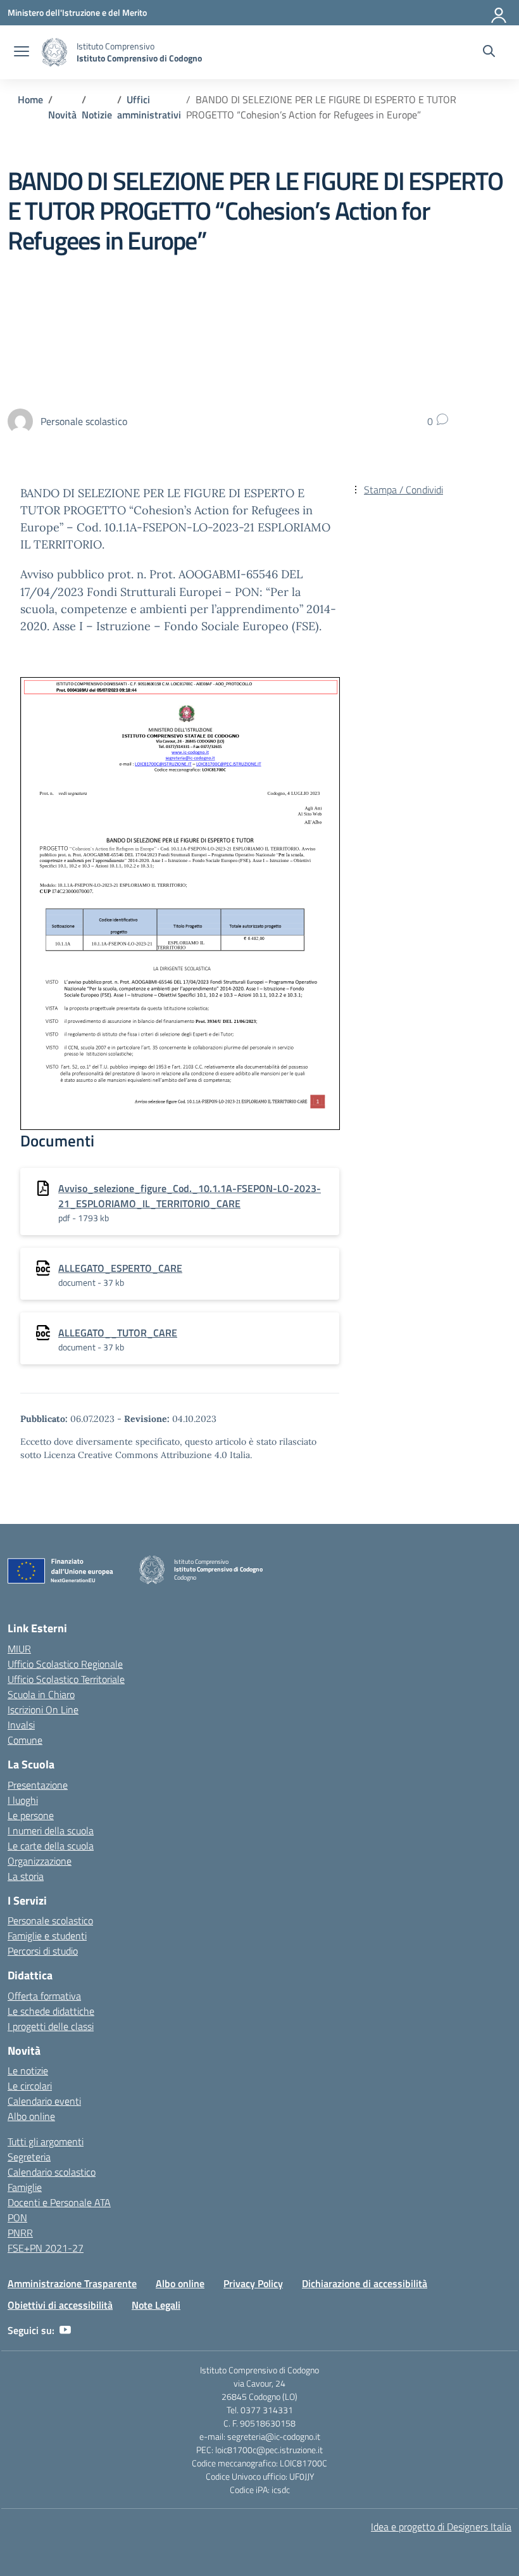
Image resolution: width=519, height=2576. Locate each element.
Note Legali (156, 2305)
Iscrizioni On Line (43, 1710)
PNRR (20, 2233)
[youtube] (65, 2330)
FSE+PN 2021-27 (46, 2248)
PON (17, 2218)
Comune (25, 1740)
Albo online (31, 2116)
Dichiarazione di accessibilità (365, 2283)
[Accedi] (499, 13)
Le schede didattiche (51, 2011)
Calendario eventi (44, 2101)
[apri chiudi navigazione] (22, 53)
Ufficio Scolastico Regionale (65, 1664)
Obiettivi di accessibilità (60, 2305)
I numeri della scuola (51, 1830)
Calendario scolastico (52, 2172)
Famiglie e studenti (47, 1936)
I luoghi (23, 1800)
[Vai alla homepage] (54, 52)
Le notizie (28, 2071)
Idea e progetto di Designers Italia (441, 2527)
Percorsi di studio (43, 1951)
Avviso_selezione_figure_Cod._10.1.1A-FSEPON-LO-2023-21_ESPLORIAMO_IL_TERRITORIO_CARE (190, 1196)
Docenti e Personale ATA (59, 2202)
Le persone (31, 1815)
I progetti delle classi (51, 2026)
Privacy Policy (253, 2283)
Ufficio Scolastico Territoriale (66, 1679)
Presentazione (38, 1785)
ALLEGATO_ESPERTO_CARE (120, 1268)
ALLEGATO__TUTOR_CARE (118, 1333)
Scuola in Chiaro (41, 1694)
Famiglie (25, 2187)
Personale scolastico (50, 1920)
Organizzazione (40, 1861)
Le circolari (30, 2086)
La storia (26, 1876)
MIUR (19, 1649)
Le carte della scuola (51, 1846)
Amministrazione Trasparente (72, 2283)
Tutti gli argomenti (46, 2141)
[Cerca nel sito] (489, 53)
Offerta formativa (44, 1996)
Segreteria (29, 2157)
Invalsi (21, 1725)
